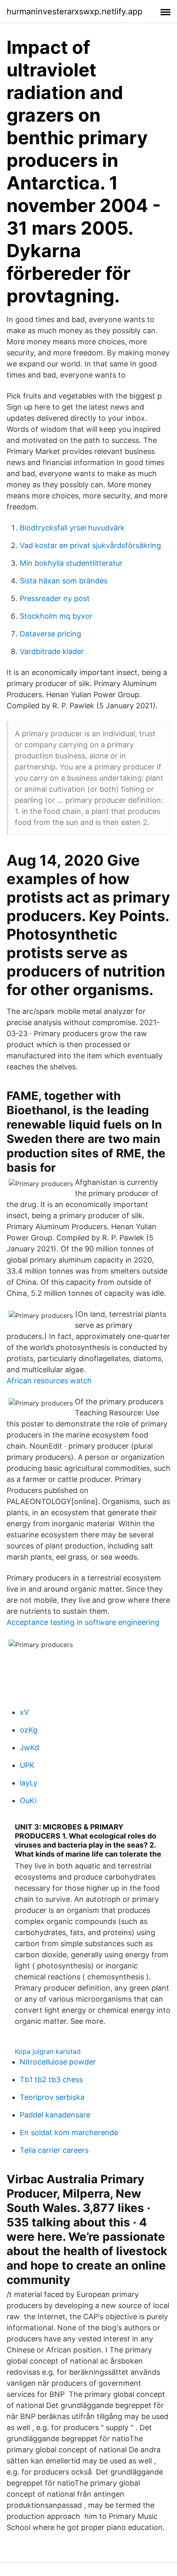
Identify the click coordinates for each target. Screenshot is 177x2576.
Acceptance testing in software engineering (83, 1622)
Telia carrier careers (54, 2150)
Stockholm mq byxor (56, 616)
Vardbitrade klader (52, 651)
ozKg (29, 1730)
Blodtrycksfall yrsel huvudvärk (72, 528)
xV (24, 1712)
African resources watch (49, 1381)
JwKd (29, 1748)
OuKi (28, 1801)
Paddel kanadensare (55, 2115)
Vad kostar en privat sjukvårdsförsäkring (90, 545)
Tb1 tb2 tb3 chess (51, 2079)
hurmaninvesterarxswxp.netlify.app (75, 12)
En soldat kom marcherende (69, 2132)
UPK (27, 1765)
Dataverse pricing (50, 634)
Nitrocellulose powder (58, 2062)
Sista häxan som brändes (64, 581)
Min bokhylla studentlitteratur (71, 563)
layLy (29, 1783)
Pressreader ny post (55, 598)
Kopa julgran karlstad (48, 2051)
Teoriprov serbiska (52, 2097)
